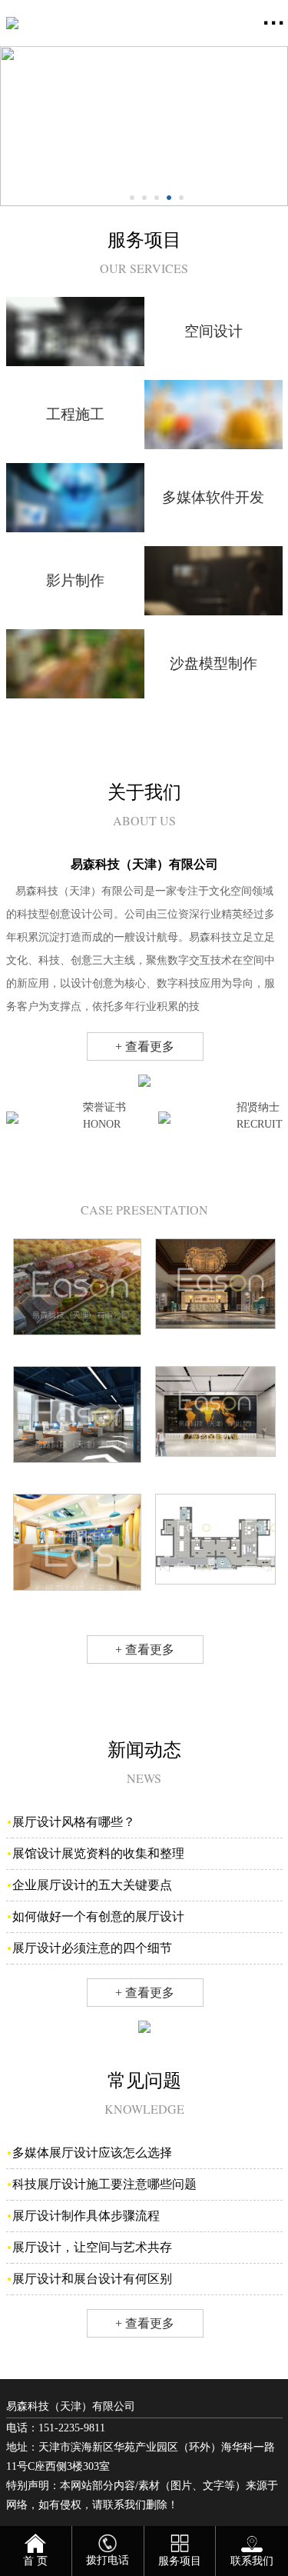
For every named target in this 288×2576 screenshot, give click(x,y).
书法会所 (215, 1600)
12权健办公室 (215, 1344)
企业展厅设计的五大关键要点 (92, 1885)
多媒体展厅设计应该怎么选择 (92, 2153)
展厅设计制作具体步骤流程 (86, 2216)
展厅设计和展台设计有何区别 (92, 2279)
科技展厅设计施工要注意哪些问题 (104, 2184)
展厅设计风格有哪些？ (74, 1822)
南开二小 (77, 1606)
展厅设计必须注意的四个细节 (92, 1948)
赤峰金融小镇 (215, 1472)
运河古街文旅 (77, 1350)
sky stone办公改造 (77, 1478)
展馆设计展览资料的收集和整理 (98, 1853)
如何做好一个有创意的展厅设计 (98, 1916)
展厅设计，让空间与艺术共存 (92, 2247)
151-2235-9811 (72, 2428)
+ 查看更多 (145, 1046)
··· (274, 23)
